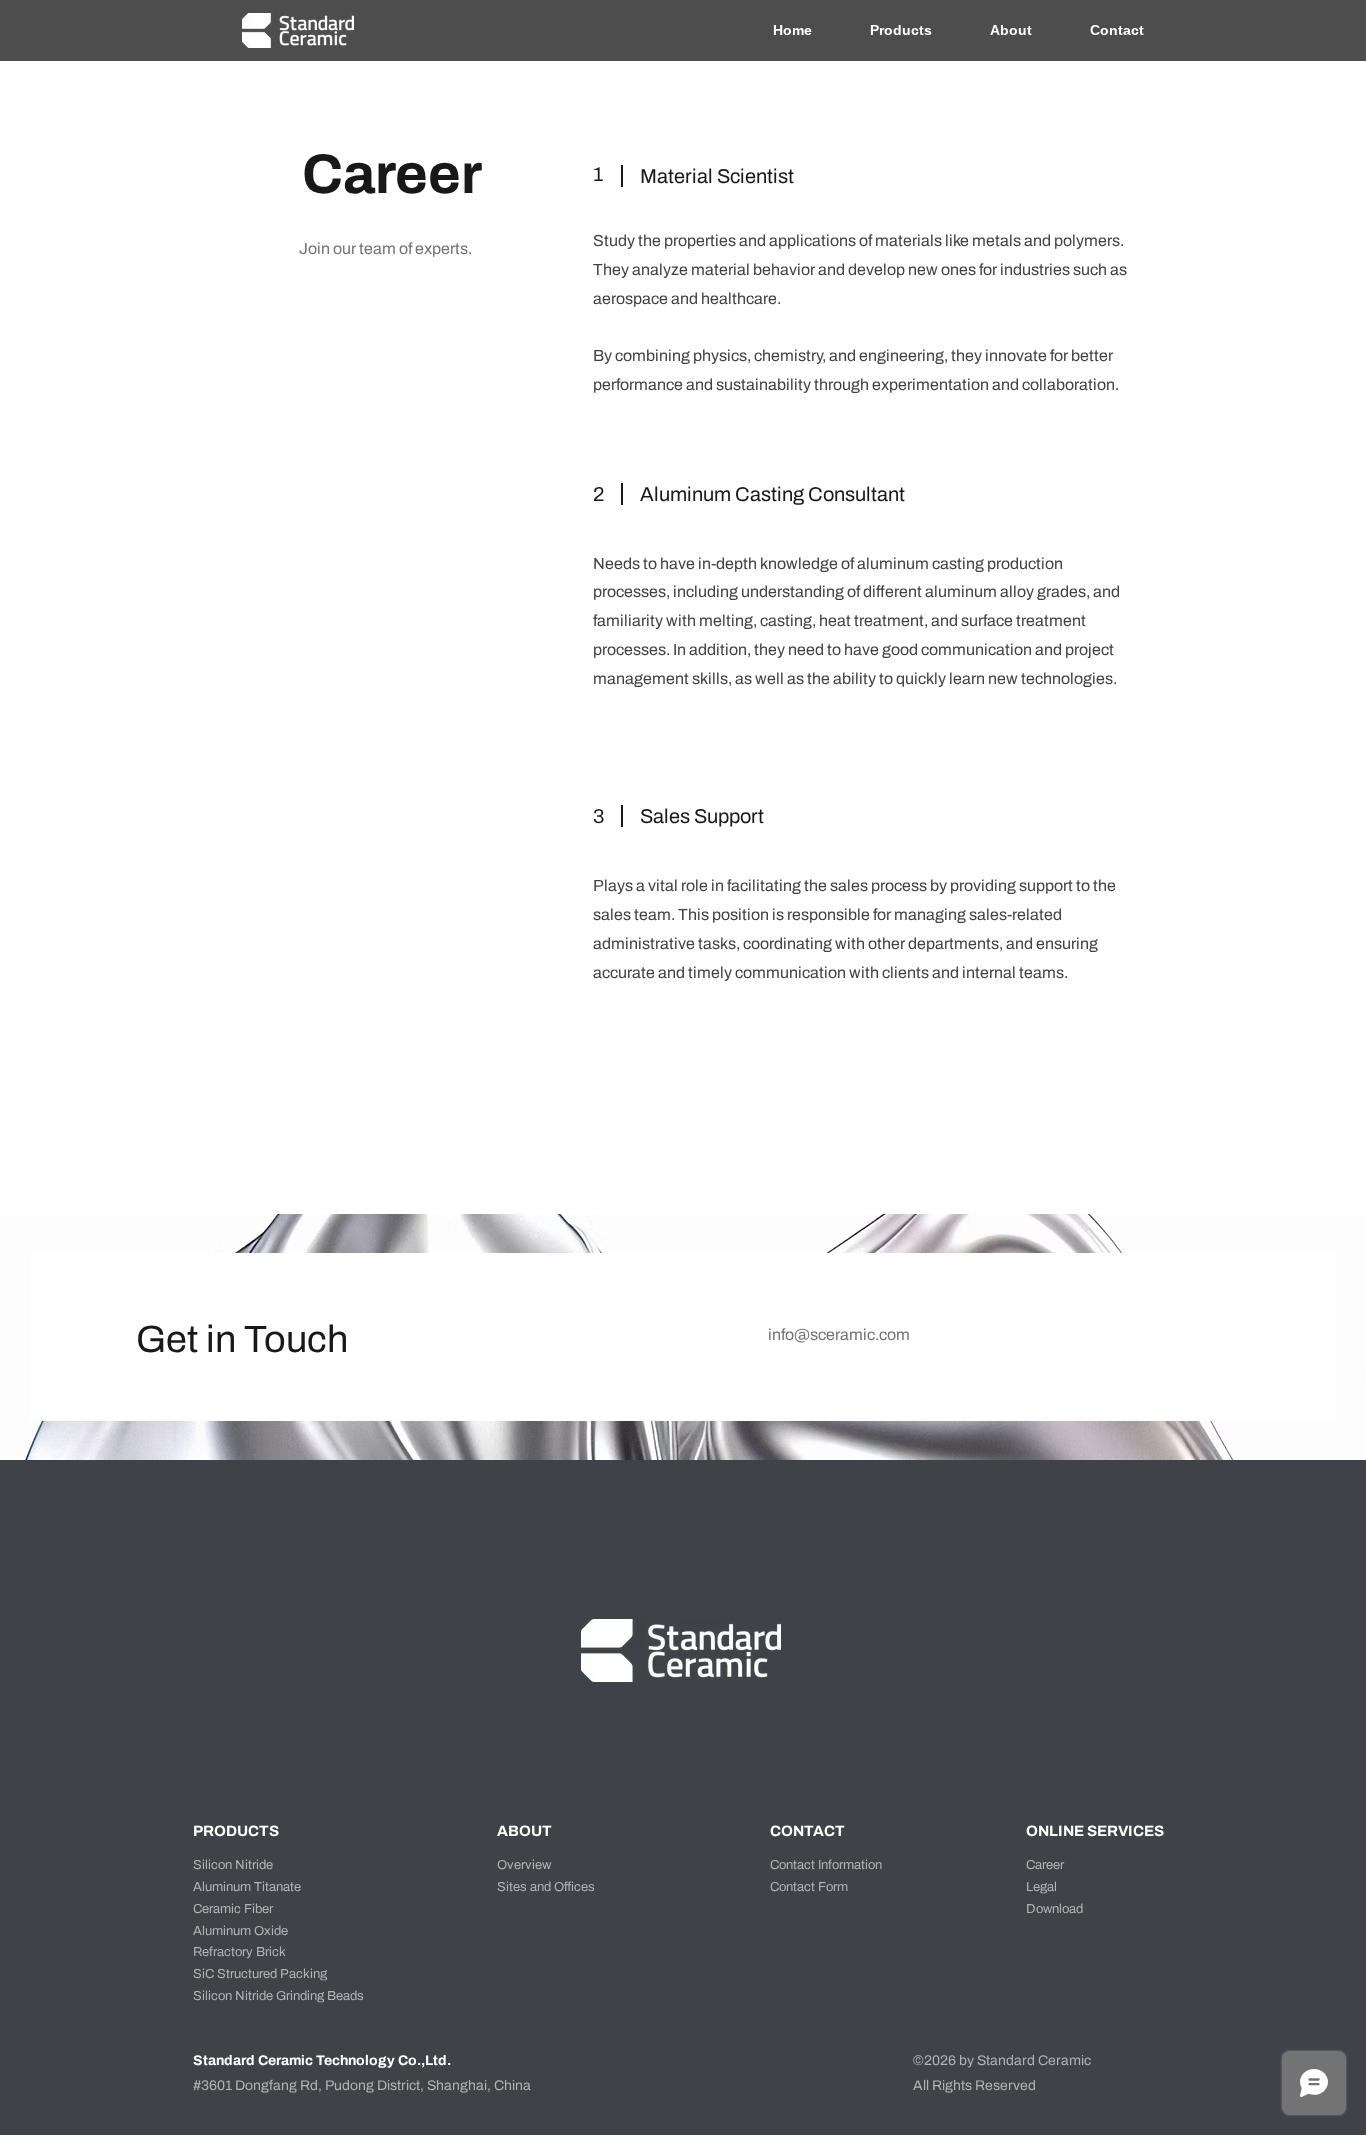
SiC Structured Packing (260, 1974)
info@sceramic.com (839, 1334)
